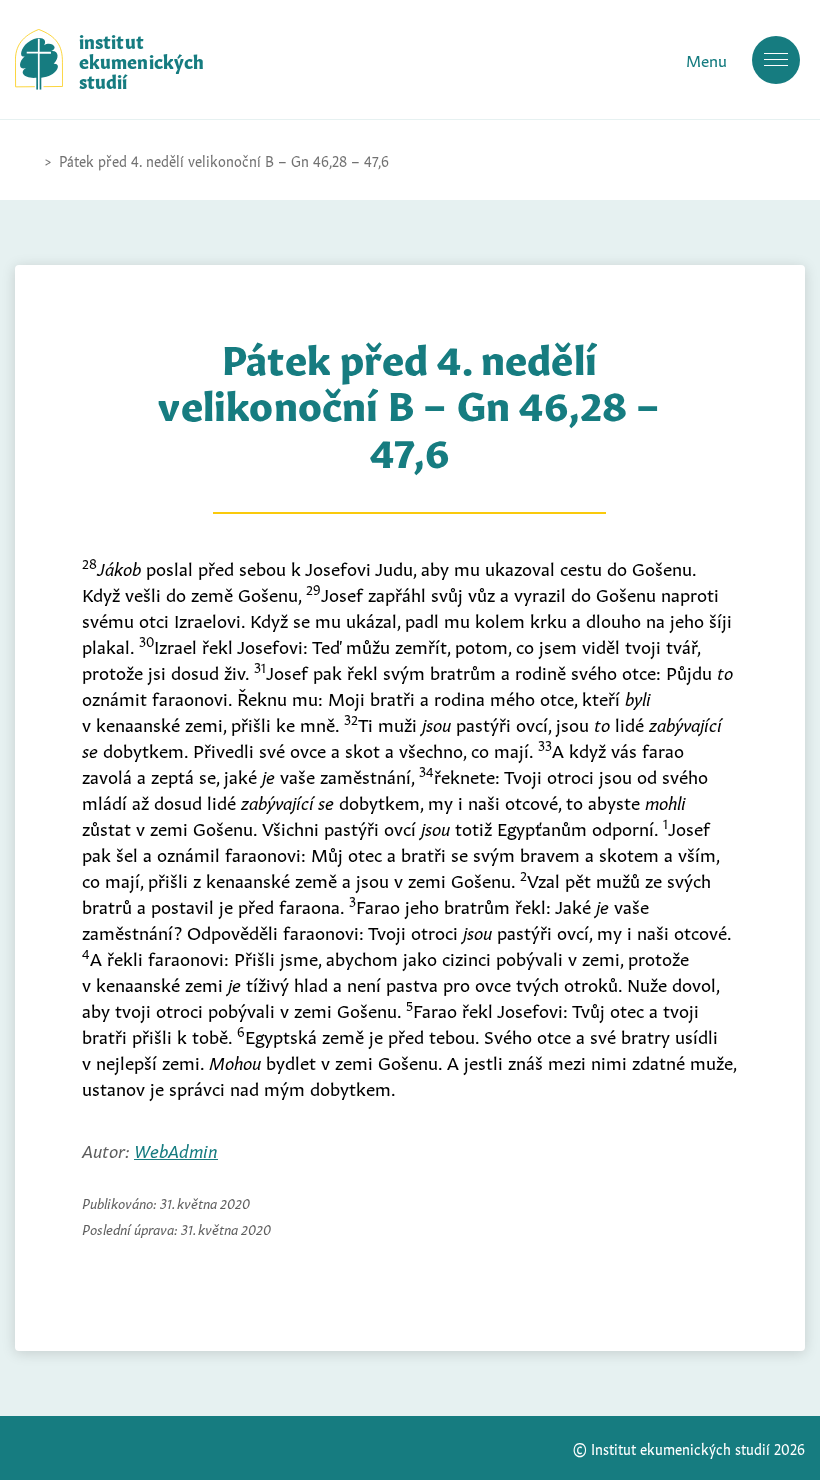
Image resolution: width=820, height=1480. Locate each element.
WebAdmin (176, 1149)
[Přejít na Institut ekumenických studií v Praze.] (25, 160)
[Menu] (776, 60)
